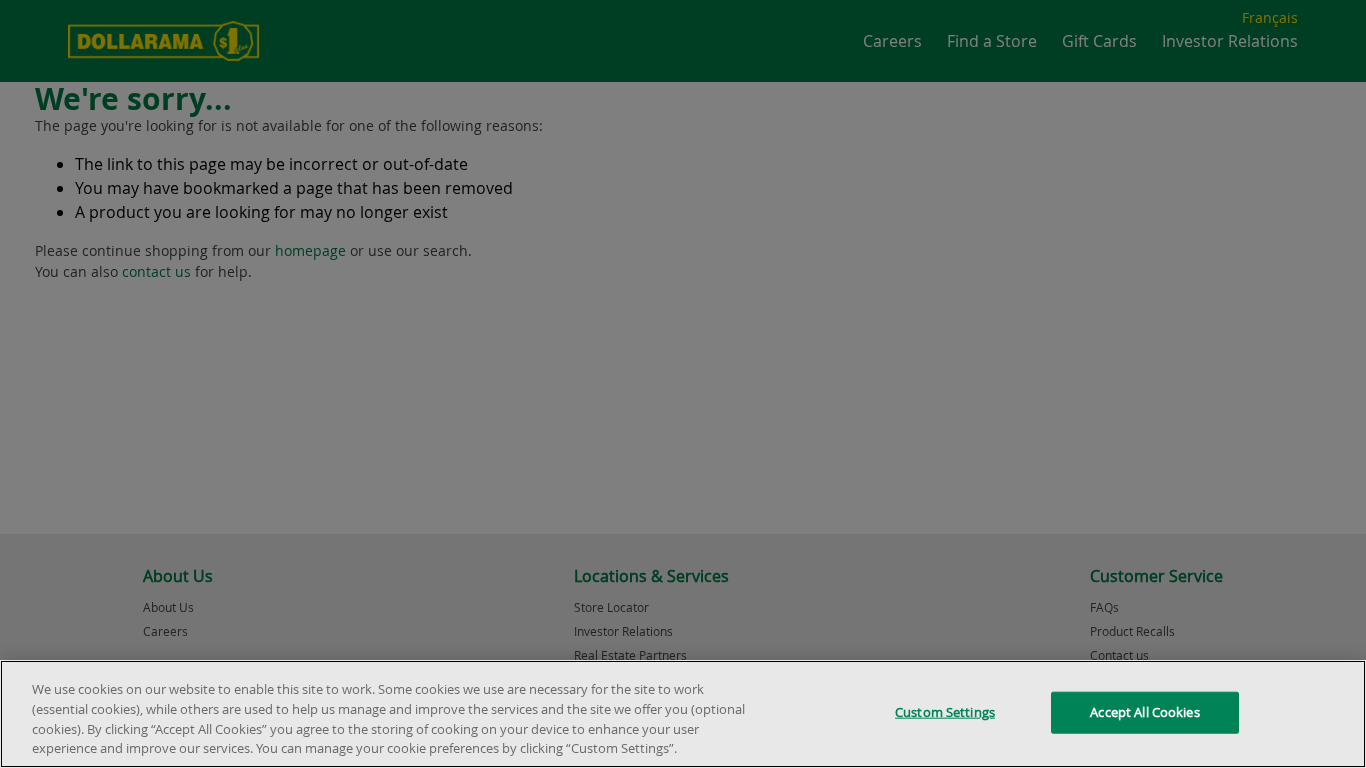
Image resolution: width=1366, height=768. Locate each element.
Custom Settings (945, 712)
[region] (683, 714)
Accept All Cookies (1144, 712)
